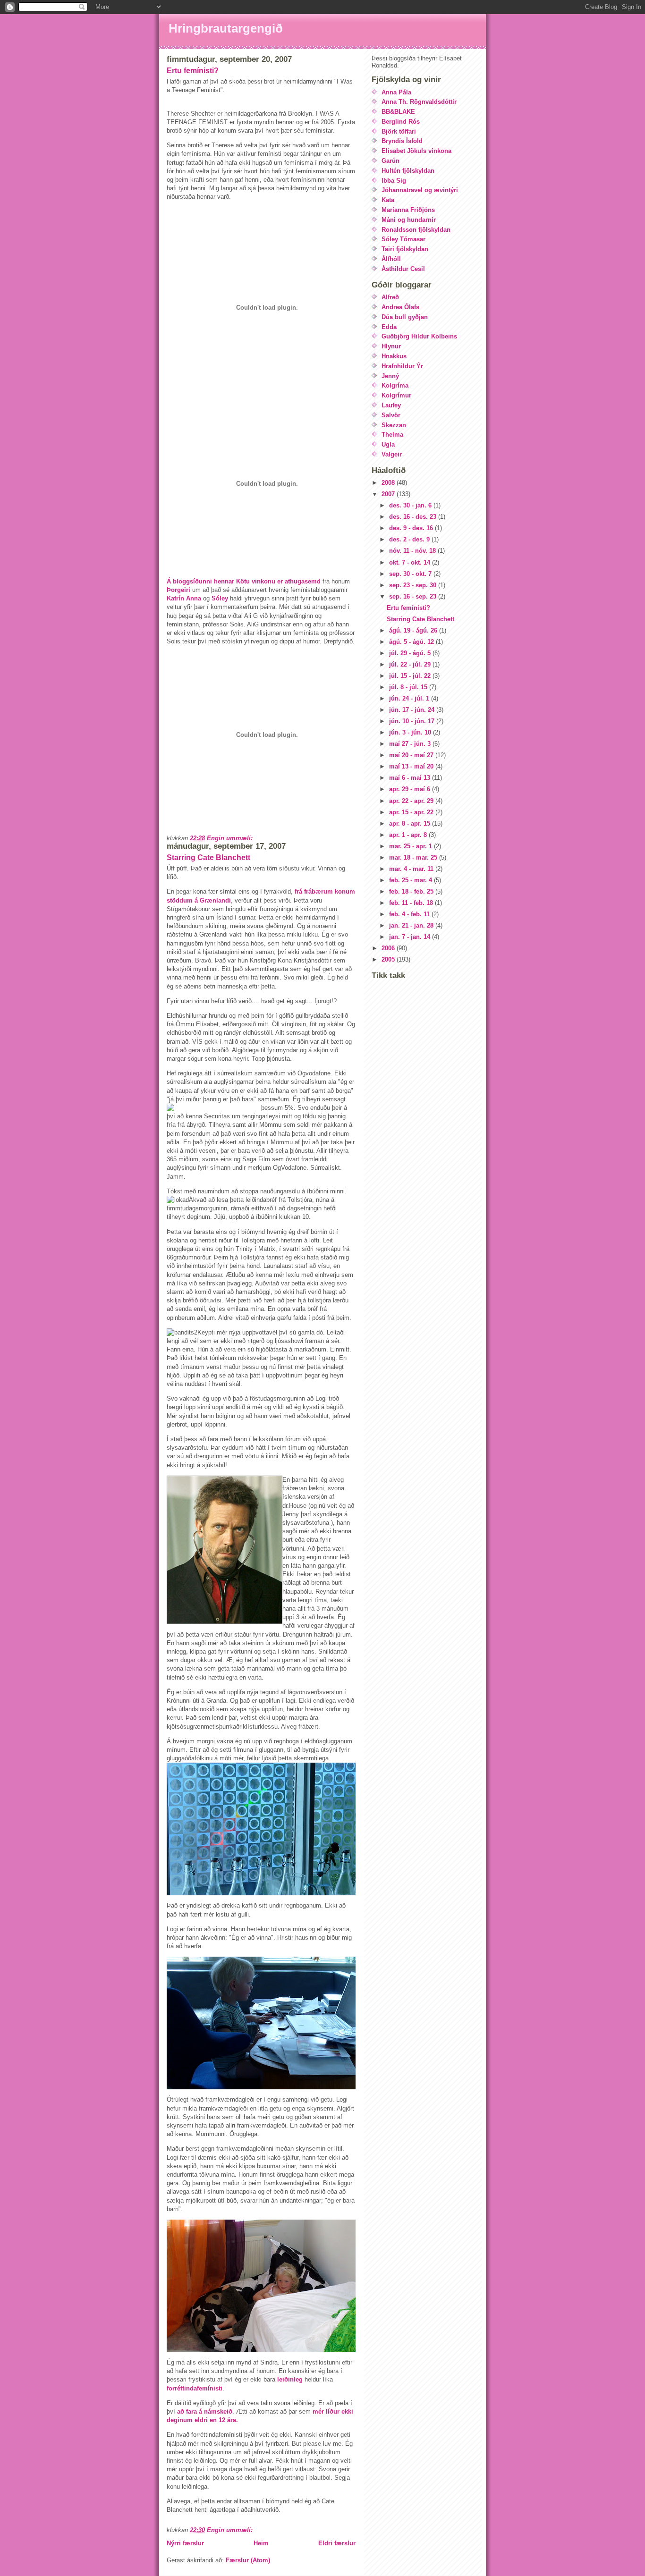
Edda (389, 327)
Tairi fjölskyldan (405, 249)
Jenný (390, 376)
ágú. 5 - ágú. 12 (412, 642)
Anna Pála (396, 92)
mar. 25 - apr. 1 (412, 846)
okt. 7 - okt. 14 (411, 562)
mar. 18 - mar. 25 (414, 857)
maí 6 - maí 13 (411, 778)
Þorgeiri (178, 590)
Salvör (391, 415)
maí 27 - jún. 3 (411, 744)
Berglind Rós (401, 122)
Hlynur (391, 346)
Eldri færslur (337, 2543)
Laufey (391, 405)
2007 (389, 494)
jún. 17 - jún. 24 (413, 710)
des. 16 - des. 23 (414, 517)
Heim (261, 2543)
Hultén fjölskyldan (408, 171)
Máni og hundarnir (409, 220)
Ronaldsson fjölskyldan (416, 230)
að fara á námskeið (204, 2411)
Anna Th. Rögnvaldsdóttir (419, 102)
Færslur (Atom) (248, 2560)
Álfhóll (391, 259)
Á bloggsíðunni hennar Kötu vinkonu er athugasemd (245, 581)
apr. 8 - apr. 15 (411, 823)
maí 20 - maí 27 (412, 755)
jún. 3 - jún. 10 (411, 732)
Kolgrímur (396, 395)
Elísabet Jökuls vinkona (416, 151)
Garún (390, 161)
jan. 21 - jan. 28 (412, 925)
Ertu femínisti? (193, 71)
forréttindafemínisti (195, 2388)
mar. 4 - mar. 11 (412, 869)
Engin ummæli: (231, 838)
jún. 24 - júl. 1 (410, 698)
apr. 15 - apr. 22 (412, 812)
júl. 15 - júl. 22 (411, 676)
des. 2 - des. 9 (410, 539)
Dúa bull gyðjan (405, 317)
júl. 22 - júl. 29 (411, 664)
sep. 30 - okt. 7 (411, 574)
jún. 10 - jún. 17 (413, 721)
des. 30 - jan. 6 (411, 505)
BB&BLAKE (398, 112)
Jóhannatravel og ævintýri (420, 190)
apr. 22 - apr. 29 (412, 801)
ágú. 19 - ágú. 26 (414, 630)
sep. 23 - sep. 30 (414, 585)
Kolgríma (395, 385)
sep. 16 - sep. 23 (414, 596)
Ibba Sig (394, 181)
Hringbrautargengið (226, 28)
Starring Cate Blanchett (208, 857)
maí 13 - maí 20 (412, 766)
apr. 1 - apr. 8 (409, 835)
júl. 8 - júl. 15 (409, 687)
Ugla (388, 444)
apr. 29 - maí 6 (411, 789)
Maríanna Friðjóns (408, 210)
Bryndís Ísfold (402, 141)
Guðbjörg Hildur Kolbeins (419, 336)
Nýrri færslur (185, 2543)
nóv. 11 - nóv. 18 (413, 551)
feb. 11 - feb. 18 (412, 903)
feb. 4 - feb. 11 (410, 914)
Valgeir (392, 454)
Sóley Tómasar (403, 239)
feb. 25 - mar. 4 (412, 880)
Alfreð (390, 297)
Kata (388, 200)
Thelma (392, 435)
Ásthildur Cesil (403, 269)
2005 (389, 959)
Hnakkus (394, 356)
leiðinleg (290, 2379)
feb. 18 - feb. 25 (412, 891)
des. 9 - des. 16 (412, 528)
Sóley (221, 598)
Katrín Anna (184, 598)
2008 (389, 483)
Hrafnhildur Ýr (402, 366)
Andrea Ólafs (400, 307)
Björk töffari (399, 131)
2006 (389, 948)
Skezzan (394, 425)
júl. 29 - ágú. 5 (411, 653)
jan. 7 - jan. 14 (411, 937)
